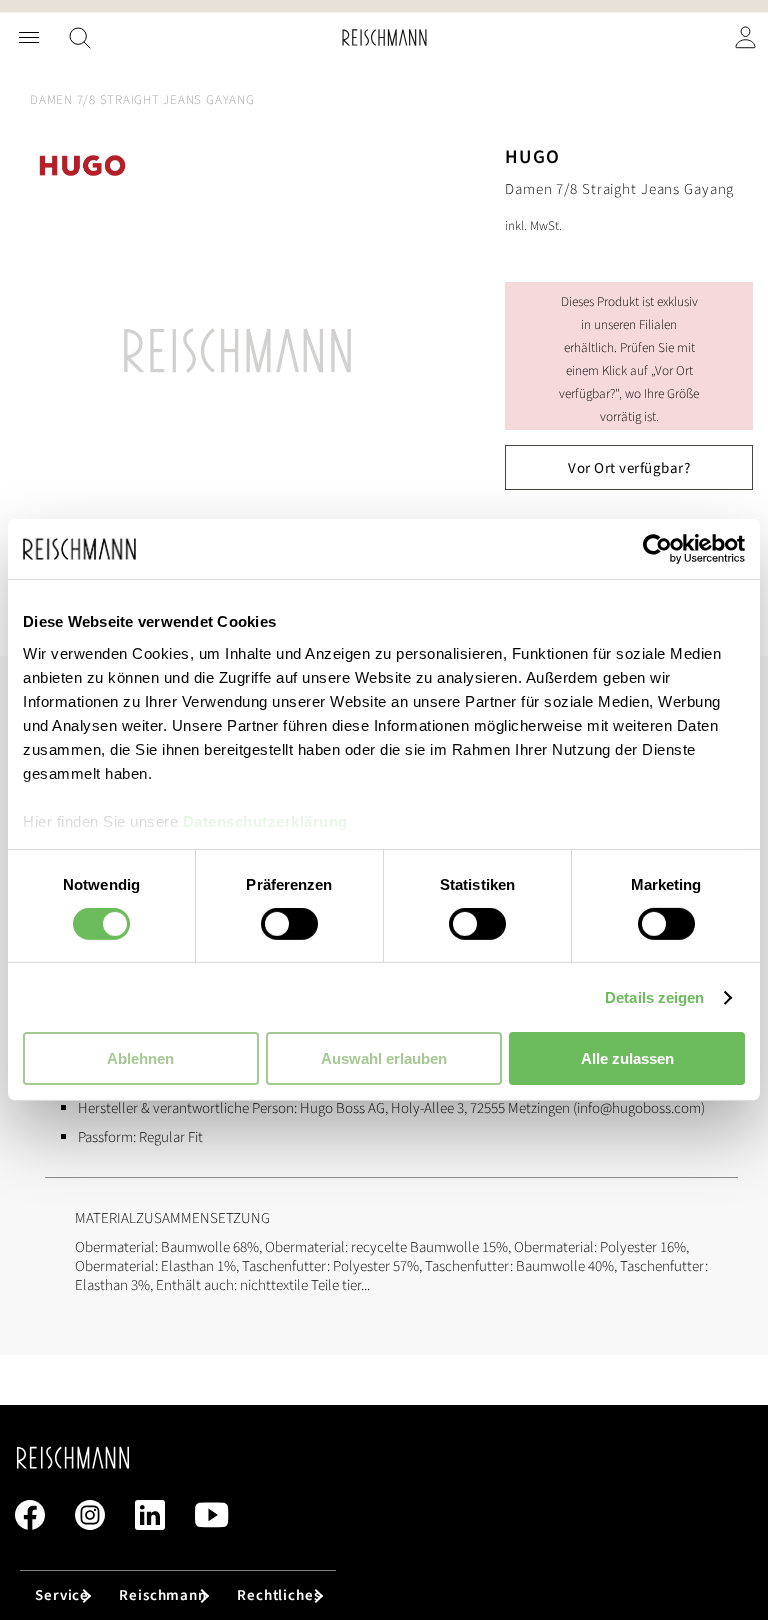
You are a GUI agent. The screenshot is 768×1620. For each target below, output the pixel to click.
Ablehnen (140, 1058)
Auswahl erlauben (384, 1058)
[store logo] (384, 37)
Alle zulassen (627, 1058)
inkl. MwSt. (533, 226)
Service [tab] (62, 1595)
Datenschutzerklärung (265, 820)
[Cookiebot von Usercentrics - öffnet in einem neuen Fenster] (657, 549)
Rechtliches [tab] (279, 1595)
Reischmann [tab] (163, 1595)
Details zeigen (654, 997)
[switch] (289, 926)
